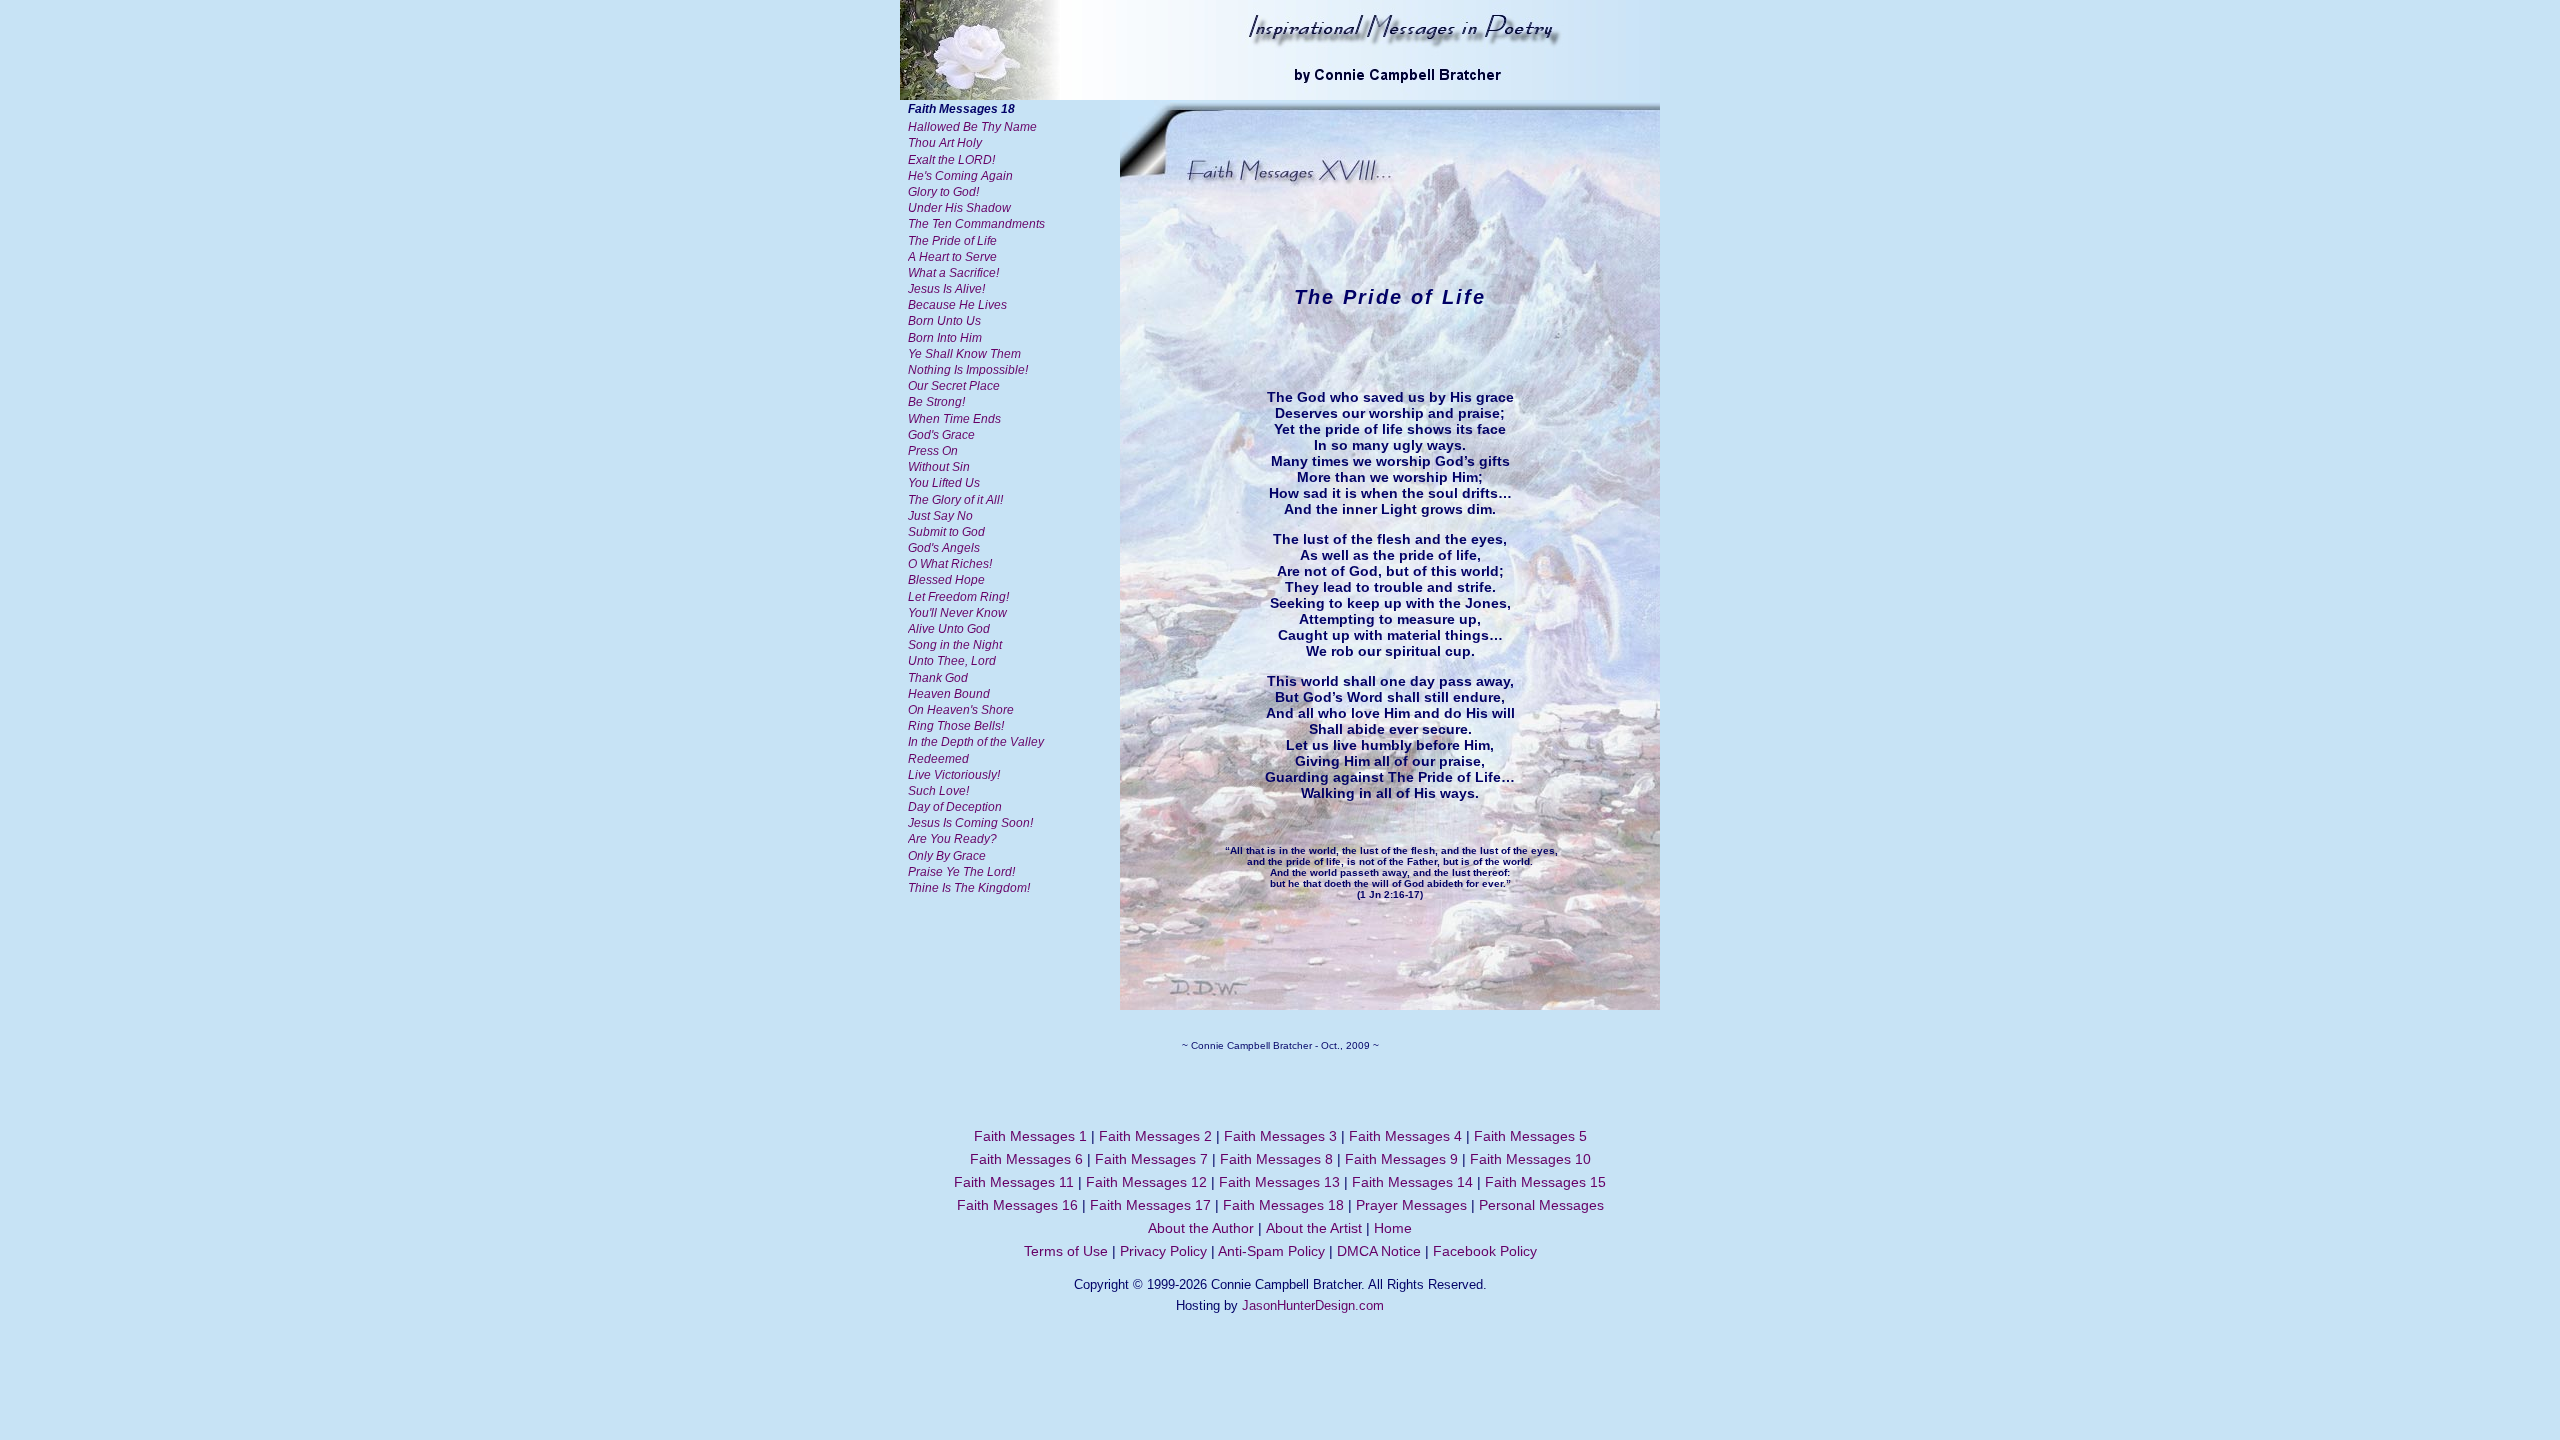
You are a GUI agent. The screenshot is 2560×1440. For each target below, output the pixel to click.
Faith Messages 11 (1014, 1182)
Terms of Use (1066, 1251)
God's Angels (944, 548)
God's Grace (941, 435)
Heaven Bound (949, 694)
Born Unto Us (944, 321)
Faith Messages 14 (1412, 1182)
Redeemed (938, 759)
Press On (933, 451)
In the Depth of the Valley (976, 742)
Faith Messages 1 (1030, 1136)
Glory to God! (943, 192)
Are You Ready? (952, 839)
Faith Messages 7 (1151, 1159)
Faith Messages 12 (1146, 1182)
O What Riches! (950, 564)
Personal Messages (1541, 1205)
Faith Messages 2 (1155, 1136)
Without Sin (939, 467)
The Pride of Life (952, 241)
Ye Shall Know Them (964, 354)
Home (1393, 1228)
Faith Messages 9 (1401, 1159)
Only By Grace (947, 856)
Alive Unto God (949, 629)
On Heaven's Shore (961, 710)
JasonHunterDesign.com (1313, 1305)
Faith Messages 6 (1026, 1159)
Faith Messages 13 (1279, 1182)
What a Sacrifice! (953, 273)
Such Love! (938, 791)
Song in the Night (955, 645)
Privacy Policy (1163, 1251)
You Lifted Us (944, 483)
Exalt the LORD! (951, 160)
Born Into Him (945, 338)
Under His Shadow (959, 208)
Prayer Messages (1411, 1205)
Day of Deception (955, 807)
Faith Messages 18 (1283, 1205)
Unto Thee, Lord (952, 661)
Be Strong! (936, 402)
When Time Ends (954, 419)
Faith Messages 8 (1276, 1159)
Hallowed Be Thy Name (972, 127)
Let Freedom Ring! (958, 597)
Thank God (938, 678)
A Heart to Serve (952, 257)
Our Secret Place (954, 386)
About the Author (1201, 1228)
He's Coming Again (960, 176)
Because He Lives (957, 305)
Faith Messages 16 (1017, 1205)
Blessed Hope (946, 580)
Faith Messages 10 (1530, 1159)
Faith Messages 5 (1530, 1136)
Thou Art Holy (945, 143)
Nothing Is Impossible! (968, 370)
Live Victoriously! (954, 775)
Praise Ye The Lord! (961, 872)
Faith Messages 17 (1150, 1205)
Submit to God (946, 532)
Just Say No (940, 516)
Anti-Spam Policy (1271, 1251)
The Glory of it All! (955, 500)
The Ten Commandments (976, 224)
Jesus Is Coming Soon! (970, 823)
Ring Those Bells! (956, 726)
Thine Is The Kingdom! (969, 888)
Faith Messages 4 (1405, 1136)
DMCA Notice (1379, 1251)
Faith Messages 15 (1545, 1182)
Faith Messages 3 (1280, 1136)
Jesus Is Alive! (946, 289)
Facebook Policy (1485, 1251)
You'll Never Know (957, 613)
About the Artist (1314, 1228)
